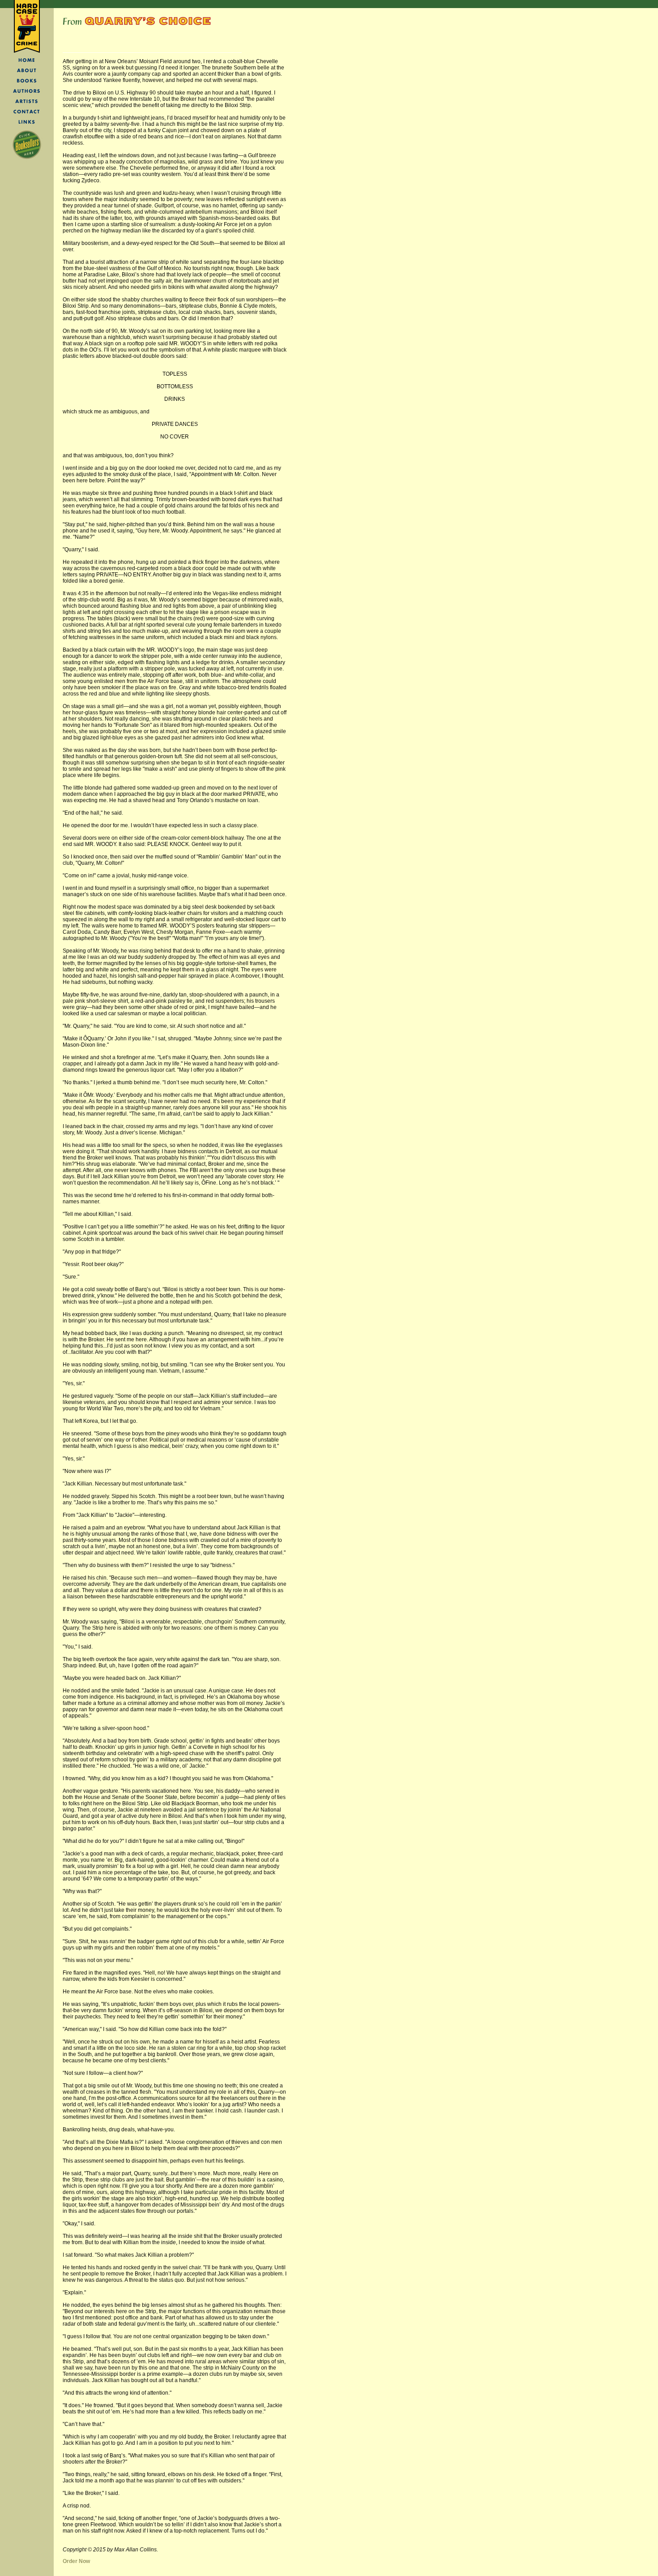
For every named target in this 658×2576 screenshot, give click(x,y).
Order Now (76, 2561)
